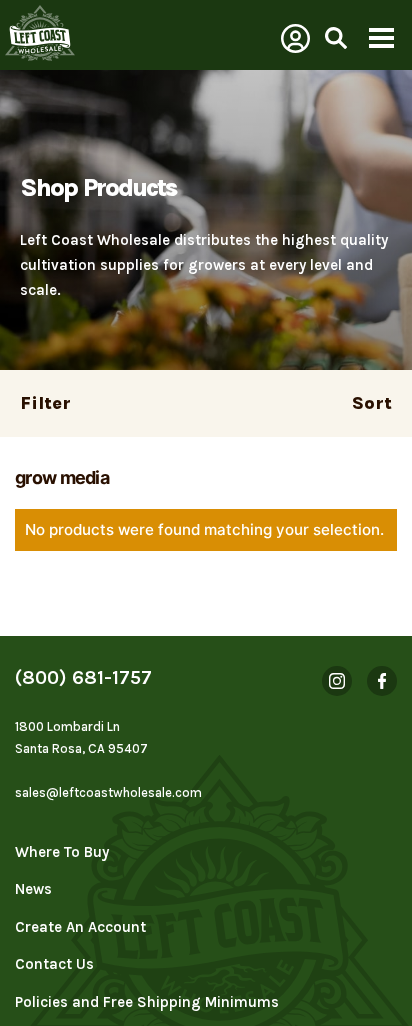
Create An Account (80, 927)
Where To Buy (62, 852)
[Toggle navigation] (381, 39)
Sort (372, 403)
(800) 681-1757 (83, 677)
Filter (45, 403)
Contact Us (54, 964)
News (33, 889)
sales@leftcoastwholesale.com (108, 792)
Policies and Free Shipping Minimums (147, 1002)
